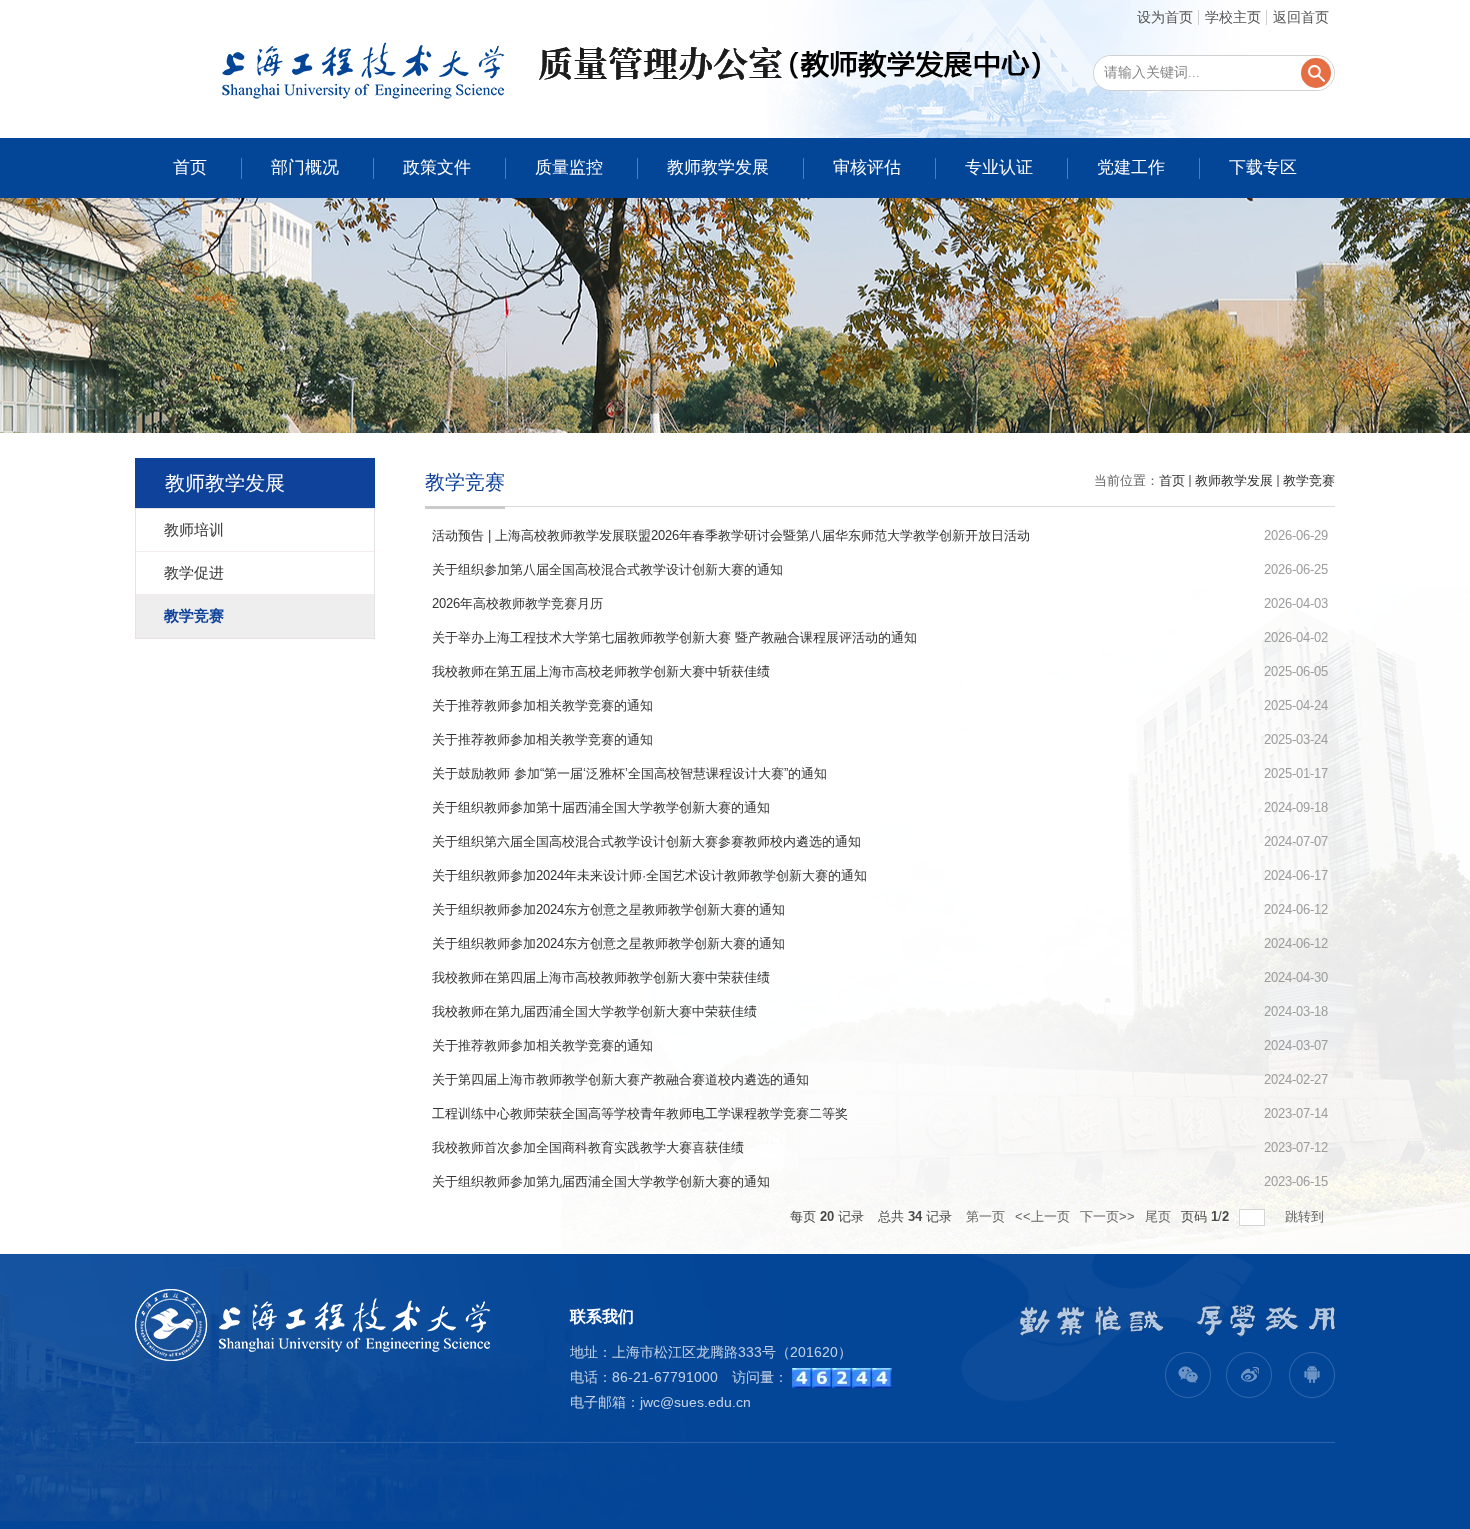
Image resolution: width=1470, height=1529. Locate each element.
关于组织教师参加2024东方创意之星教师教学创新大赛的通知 (608, 909)
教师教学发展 (718, 167)
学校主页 (1233, 17)
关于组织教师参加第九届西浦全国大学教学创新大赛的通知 (601, 1181)
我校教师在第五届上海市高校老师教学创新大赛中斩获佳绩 (601, 671)
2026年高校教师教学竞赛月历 (517, 603)
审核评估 (867, 167)
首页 (190, 167)
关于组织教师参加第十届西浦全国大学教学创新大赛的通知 (601, 807)
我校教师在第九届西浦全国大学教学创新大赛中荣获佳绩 (594, 1011)
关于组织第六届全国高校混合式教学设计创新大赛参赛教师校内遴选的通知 (646, 841)
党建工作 (1131, 167)
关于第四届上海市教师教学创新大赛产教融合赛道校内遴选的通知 (620, 1079)
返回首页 (1301, 17)
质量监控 (569, 167)
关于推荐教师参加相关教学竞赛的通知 (542, 705)
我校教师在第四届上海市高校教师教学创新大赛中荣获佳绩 (601, 977)
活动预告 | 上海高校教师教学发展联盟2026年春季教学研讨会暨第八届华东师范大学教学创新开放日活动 (731, 535)
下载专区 (1263, 167)
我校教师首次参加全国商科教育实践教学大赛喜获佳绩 (588, 1147)
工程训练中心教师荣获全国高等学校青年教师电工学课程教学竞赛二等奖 (640, 1113)
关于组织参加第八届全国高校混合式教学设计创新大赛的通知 (607, 569)
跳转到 (1306, 1216)
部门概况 (305, 167)
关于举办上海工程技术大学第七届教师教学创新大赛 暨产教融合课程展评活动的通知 (674, 637)
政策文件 (437, 167)
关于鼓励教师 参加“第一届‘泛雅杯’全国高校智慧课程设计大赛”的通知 (629, 773)
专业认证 (999, 167)
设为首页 (1165, 17)
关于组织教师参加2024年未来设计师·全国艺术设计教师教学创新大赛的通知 (649, 875)
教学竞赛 (1309, 480)
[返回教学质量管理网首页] (589, 68)
